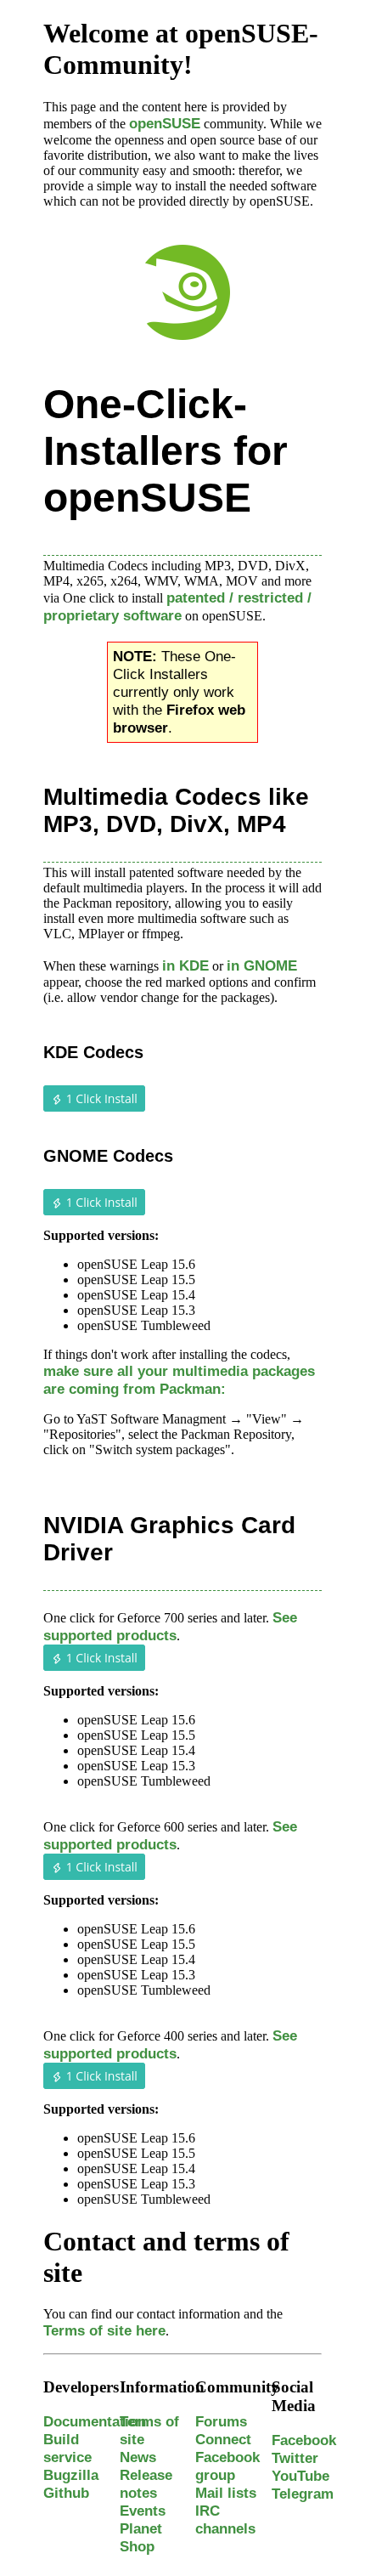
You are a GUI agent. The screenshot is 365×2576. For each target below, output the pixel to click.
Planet (141, 2528)
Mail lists (226, 2493)
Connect (223, 2439)
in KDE (185, 965)
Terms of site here (104, 2330)
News (138, 2457)
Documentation (95, 2421)
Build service (67, 2448)
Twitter (295, 2458)
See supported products (170, 1626)
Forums (221, 2421)
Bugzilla (71, 2475)
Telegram (303, 2494)
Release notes (146, 2484)
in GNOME (262, 965)
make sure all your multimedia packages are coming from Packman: (179, 1380)
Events (143, 2511)
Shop (137, 2546)
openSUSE (165, 123)
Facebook (304, 2440)
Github (66, 2493)
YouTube (300, 2476)
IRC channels (225, 2519)
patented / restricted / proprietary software (177, 606)
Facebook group (227, 2466)
